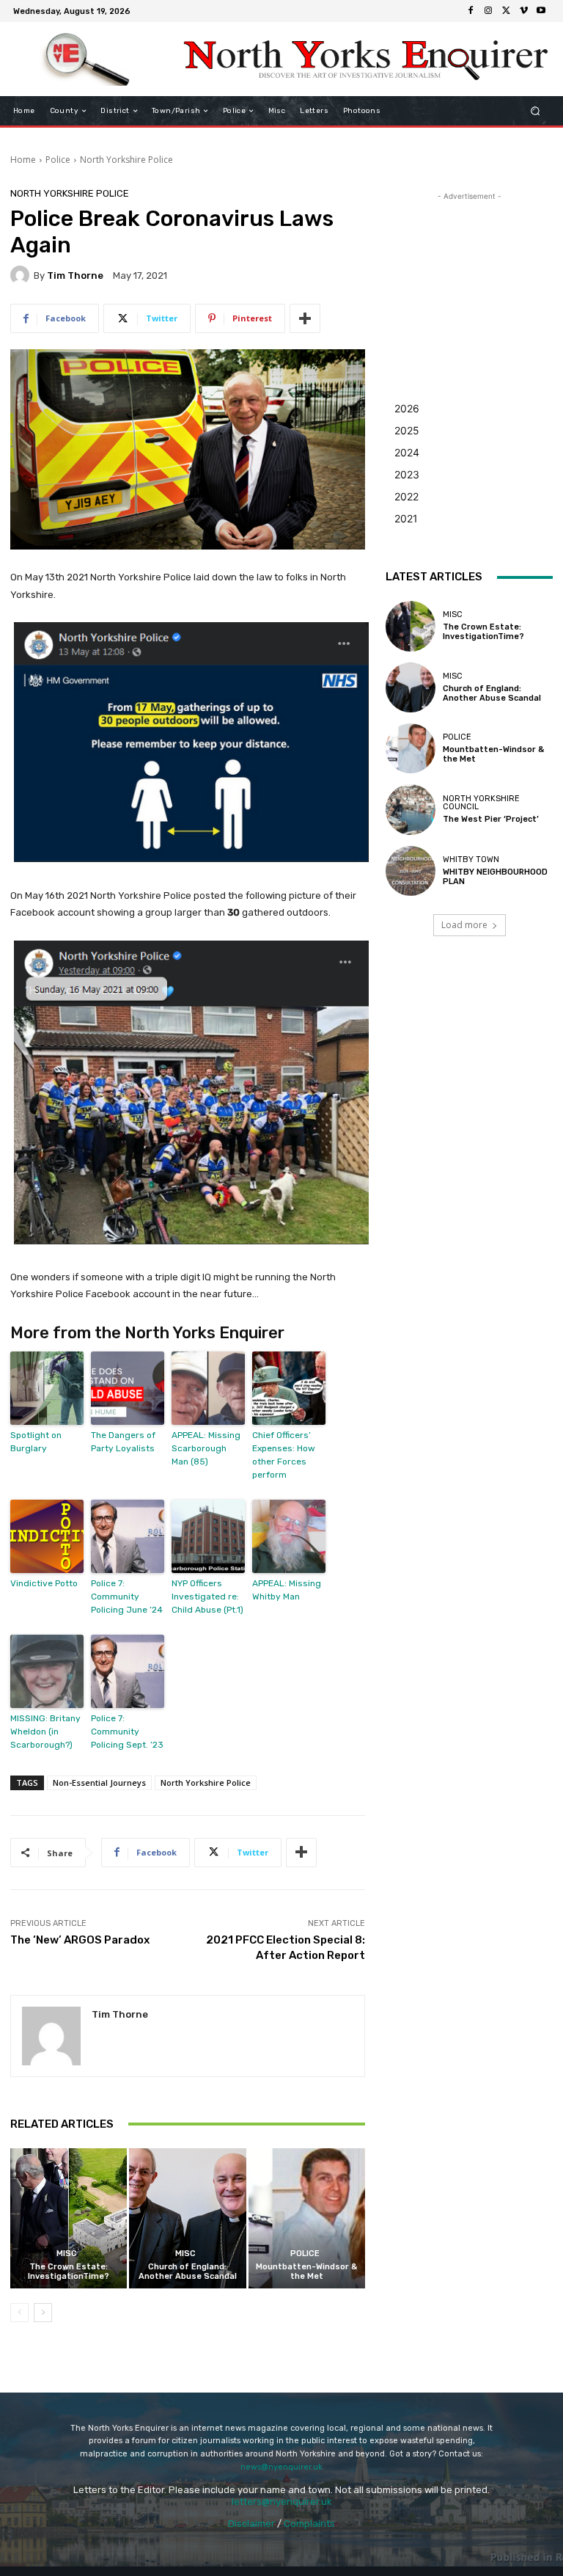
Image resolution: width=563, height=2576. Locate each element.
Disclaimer (251, 2524)
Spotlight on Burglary (36, 1442)
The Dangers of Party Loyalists (123, 1442)
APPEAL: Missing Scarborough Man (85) (206, 1448)
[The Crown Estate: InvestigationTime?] (69, 2218)
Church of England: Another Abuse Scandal (188, 2272)
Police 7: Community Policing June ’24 (127, 1597)
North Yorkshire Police (126, 160)
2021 (406, 518)
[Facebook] (471, 11)
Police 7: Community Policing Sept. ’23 (127, 1732)
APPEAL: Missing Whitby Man (287, 1590)
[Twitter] (506, 11)
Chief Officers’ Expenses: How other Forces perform (284, 1455)
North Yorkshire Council (481, 803)
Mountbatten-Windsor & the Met (306, 2272)
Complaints (309, 2524)
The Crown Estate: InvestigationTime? (69, 2272)
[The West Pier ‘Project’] (411, 809)
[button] (536, 111)
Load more (464, 925)
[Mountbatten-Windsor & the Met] (307, 2218)
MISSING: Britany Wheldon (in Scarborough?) (45, 1732)
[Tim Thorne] (22, 275)
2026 (407, 408)
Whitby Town (471, 860)
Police (58, 160)
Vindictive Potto (44, 1583)
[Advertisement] (469, 277)
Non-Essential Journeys (99, 1783)
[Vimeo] (523, 11)
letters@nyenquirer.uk (282, 2502)
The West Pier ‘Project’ (491, 819)
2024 (407, 452)
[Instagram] (488, 11)
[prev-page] (19, 2313)
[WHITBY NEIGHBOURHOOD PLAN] (411, 871)
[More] (305, 318)
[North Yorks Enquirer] (86, 59)
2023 (407, 474)
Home (23, 160)
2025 (407, 430)
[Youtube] (541, 11)
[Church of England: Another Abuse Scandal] (187, 2218)
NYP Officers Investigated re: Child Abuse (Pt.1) (207, 1597)
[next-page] (43, 2313)
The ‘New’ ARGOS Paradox (80, 1940)
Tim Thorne (75, 276)
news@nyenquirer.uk (281, 2467)
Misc (67, 2254)
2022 (406, 496)
